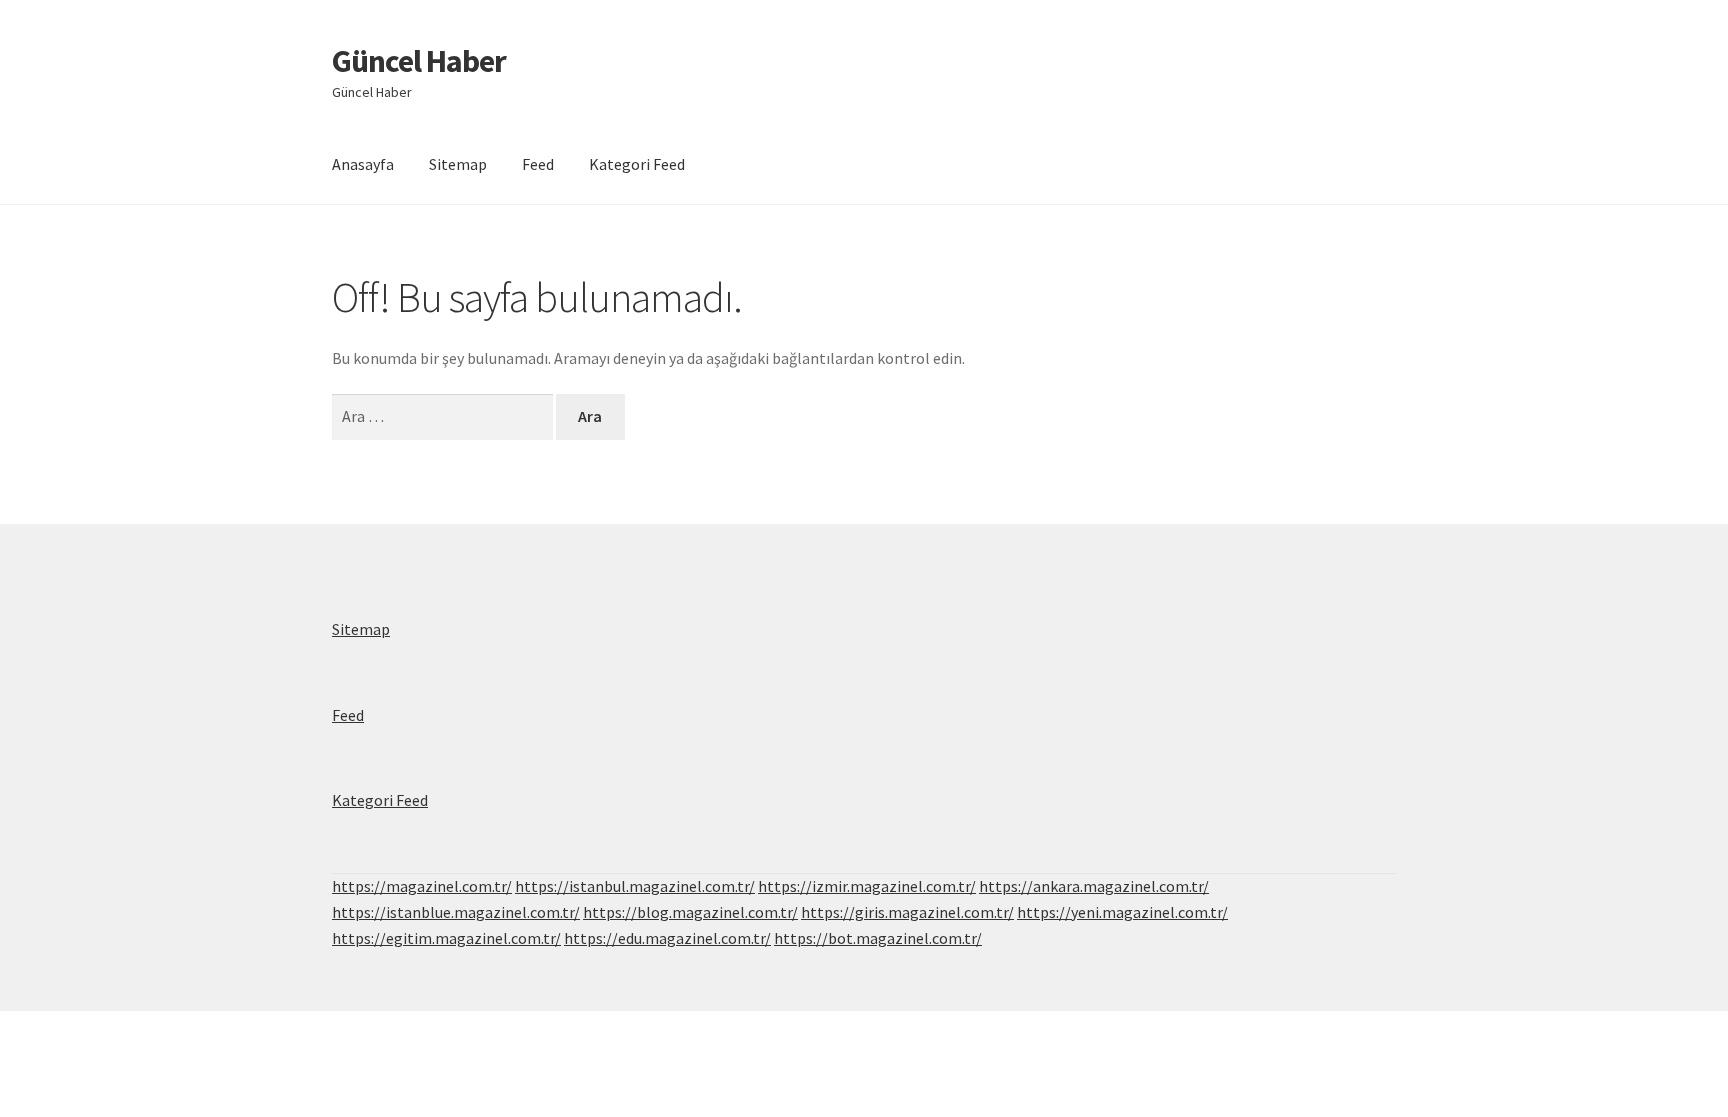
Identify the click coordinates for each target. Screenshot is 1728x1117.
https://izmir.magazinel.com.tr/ (867, 886)
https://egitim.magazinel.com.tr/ (446, 938)
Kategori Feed (637, 164)
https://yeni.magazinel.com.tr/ (1122, 912)
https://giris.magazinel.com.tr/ (907, 912)
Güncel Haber (419, 61)
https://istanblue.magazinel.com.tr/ (456, 912)
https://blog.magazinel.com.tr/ (690, 912)
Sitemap (458, 164)
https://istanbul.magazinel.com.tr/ (635, 886)
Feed (538, 164)
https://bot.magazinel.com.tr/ (878, 938)
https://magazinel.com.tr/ (422, 886)
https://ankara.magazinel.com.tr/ (1094, 886)
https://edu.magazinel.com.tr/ (667, 938)
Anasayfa (363, 164)
